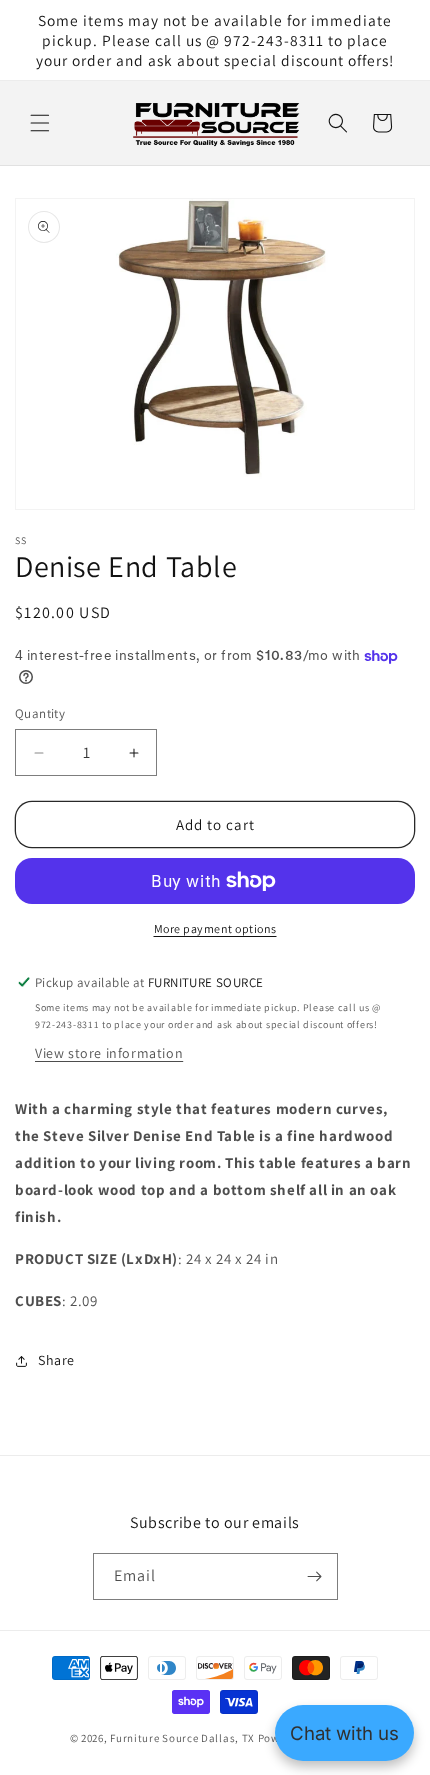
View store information (109, 1053)
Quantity (40, 713)
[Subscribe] (315, 1576)
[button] (40, 123)
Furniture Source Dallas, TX (182, 1738)
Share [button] (56, 1360)
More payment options (215, 928)
